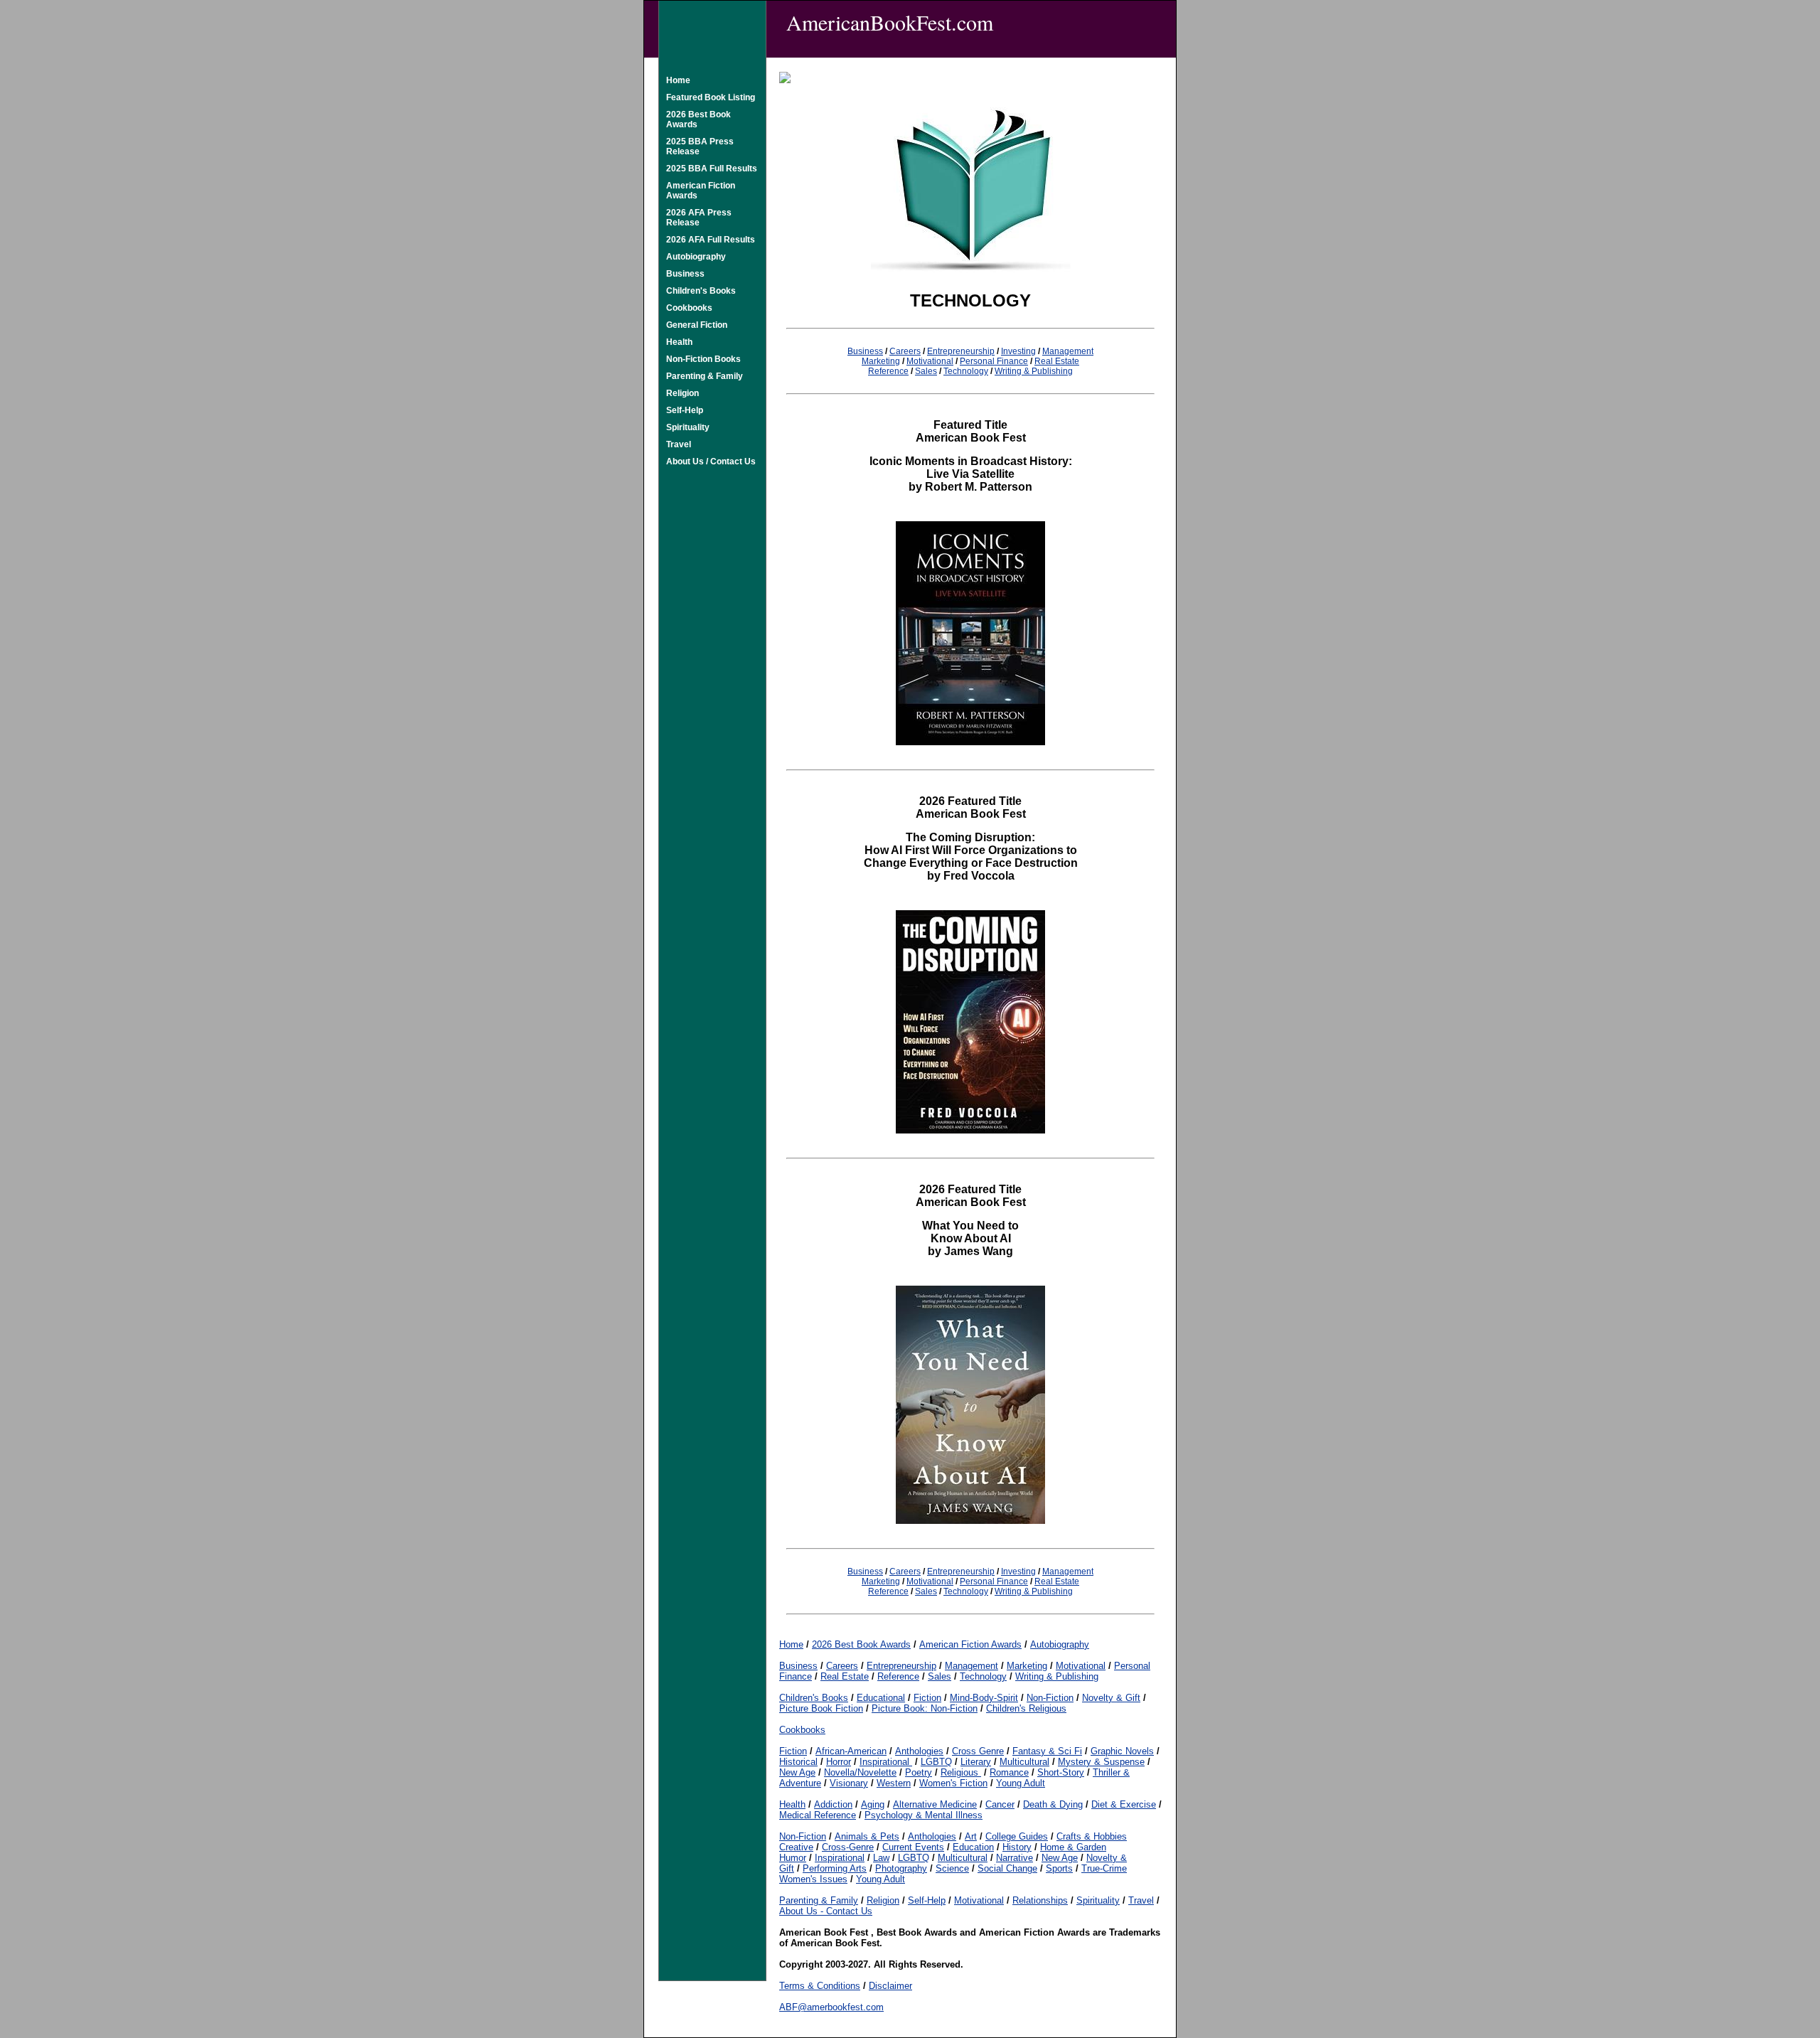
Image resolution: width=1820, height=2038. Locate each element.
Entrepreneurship (961, 351)
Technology (966, 371)
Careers (905, 351)
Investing (1018, 351)
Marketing (881, 361)
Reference (888, 371)
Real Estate (1057, 361)
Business (865, 351)
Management (1068, 351)
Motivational (930, 361)
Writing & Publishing (1034, 371)
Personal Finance (994, 361)
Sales (926, 371)
